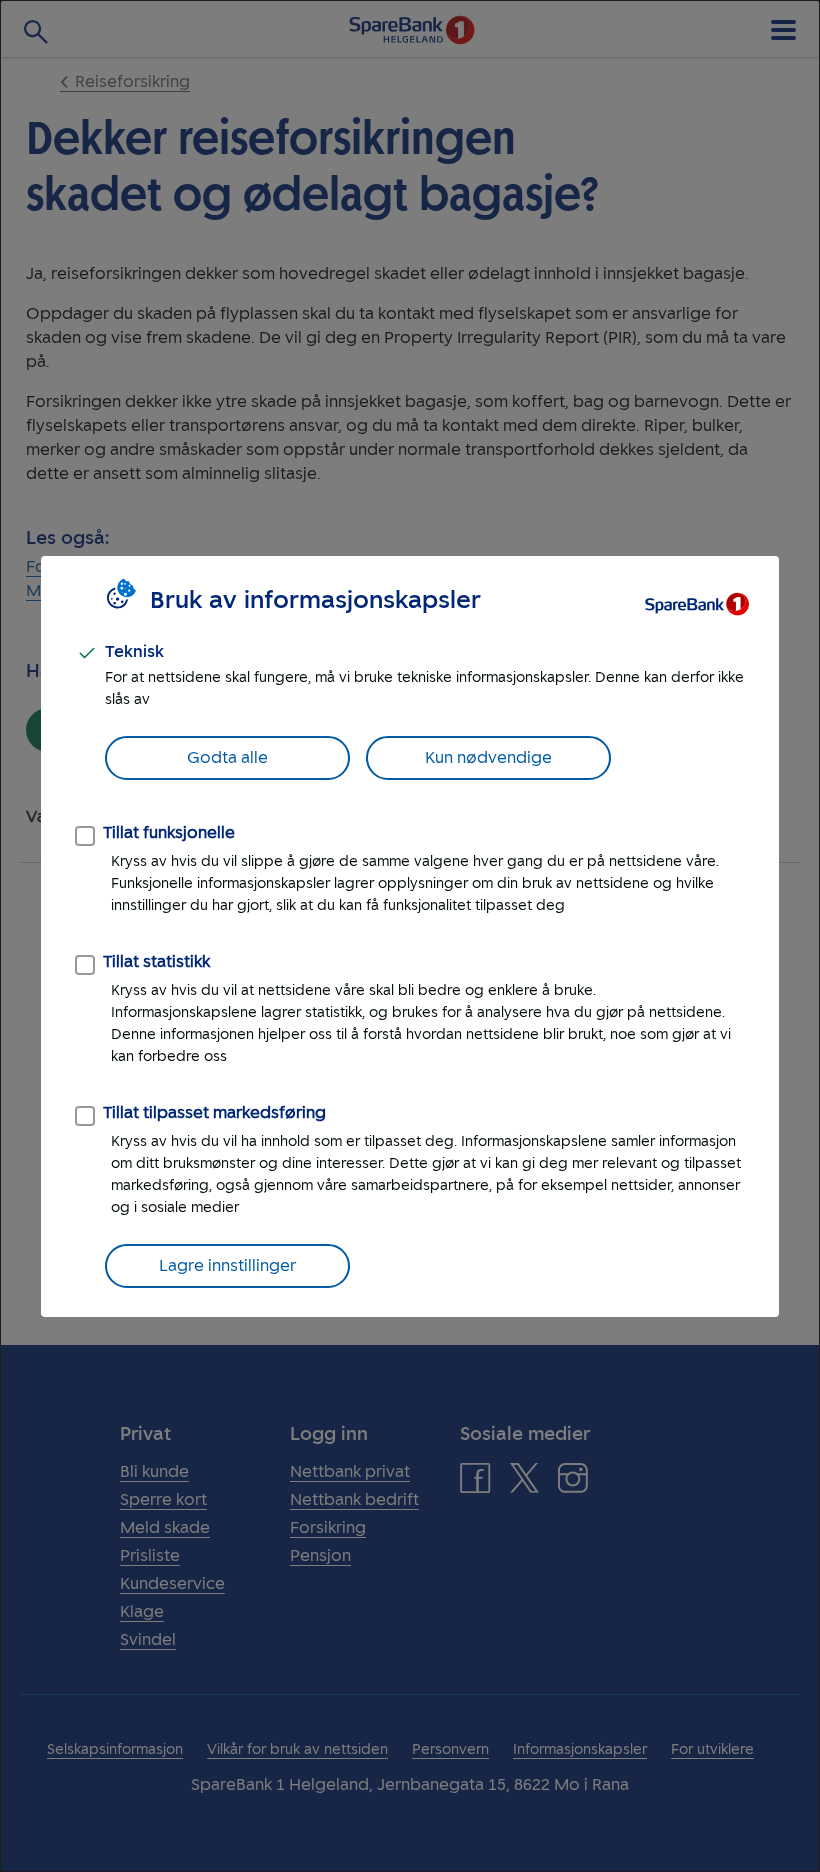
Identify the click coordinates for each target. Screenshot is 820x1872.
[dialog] (410, 936)
